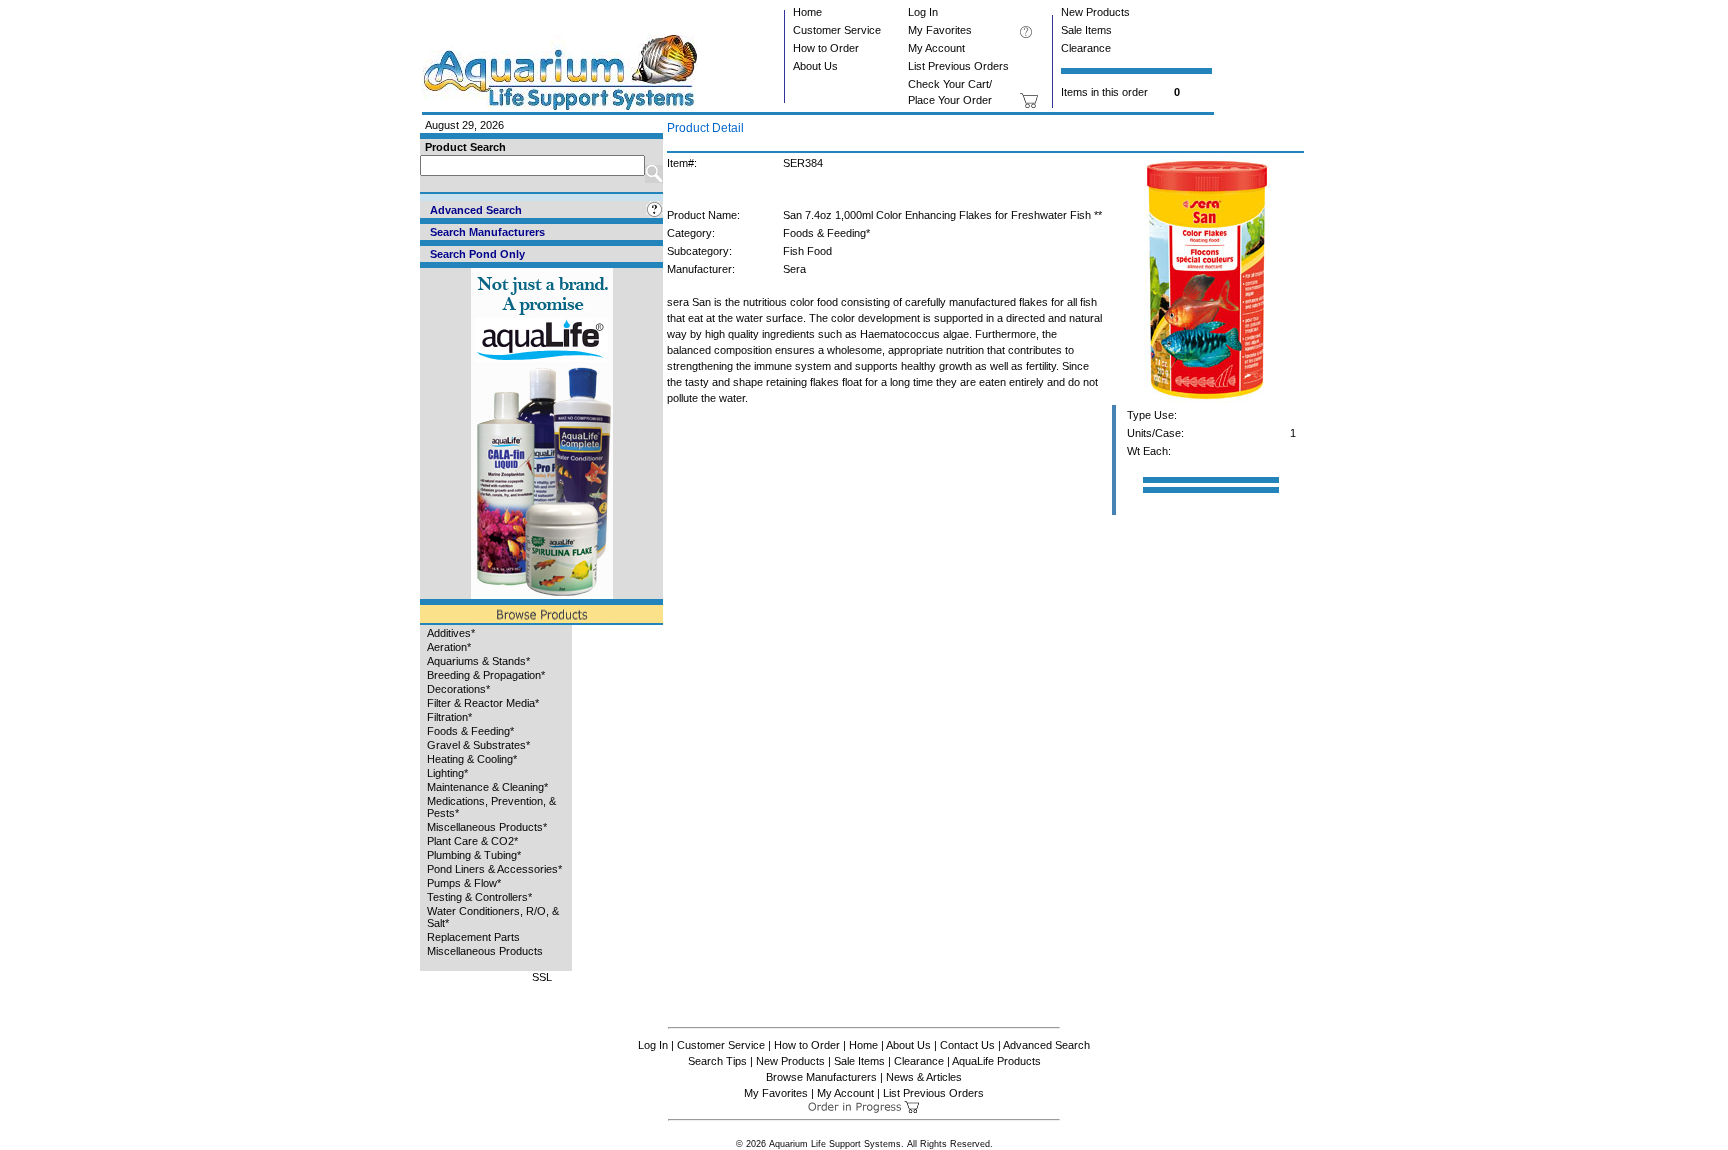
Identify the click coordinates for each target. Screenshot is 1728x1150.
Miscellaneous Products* (487, 827)
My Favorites (940, 30)
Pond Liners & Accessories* (494, 869)
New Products (1095, 12)
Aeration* (449, 647)
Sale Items (1086, 30)
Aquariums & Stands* (478, 661)
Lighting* (447, 773)
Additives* (451, 633)
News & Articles (924, 1077)
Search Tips (717, 1061)
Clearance (1086, 48)
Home (807, 12)
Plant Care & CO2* (472, 841)
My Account (936, 48)
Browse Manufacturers (821, 1077)
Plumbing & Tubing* (474, 855)
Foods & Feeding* (470, 731)
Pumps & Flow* (464, 883)
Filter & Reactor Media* (483, 703)
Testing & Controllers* (479, 897)
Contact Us (967, 1045)
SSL (542, 977)
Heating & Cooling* (472, 759)
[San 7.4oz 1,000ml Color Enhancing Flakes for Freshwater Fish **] (1207, 401)
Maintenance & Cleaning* (487, 787)
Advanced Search (1046, 1045)
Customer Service (837, 30)
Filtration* (449, 717)
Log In (923, 12)
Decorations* (458, 689)
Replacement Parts (473, 937)
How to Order (826, 48)
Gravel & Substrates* (478, 745)
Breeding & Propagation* (486, 675)
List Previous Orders (958, 66)
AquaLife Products (996, 1061)
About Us (815, 66)
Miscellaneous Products (485, 951)
